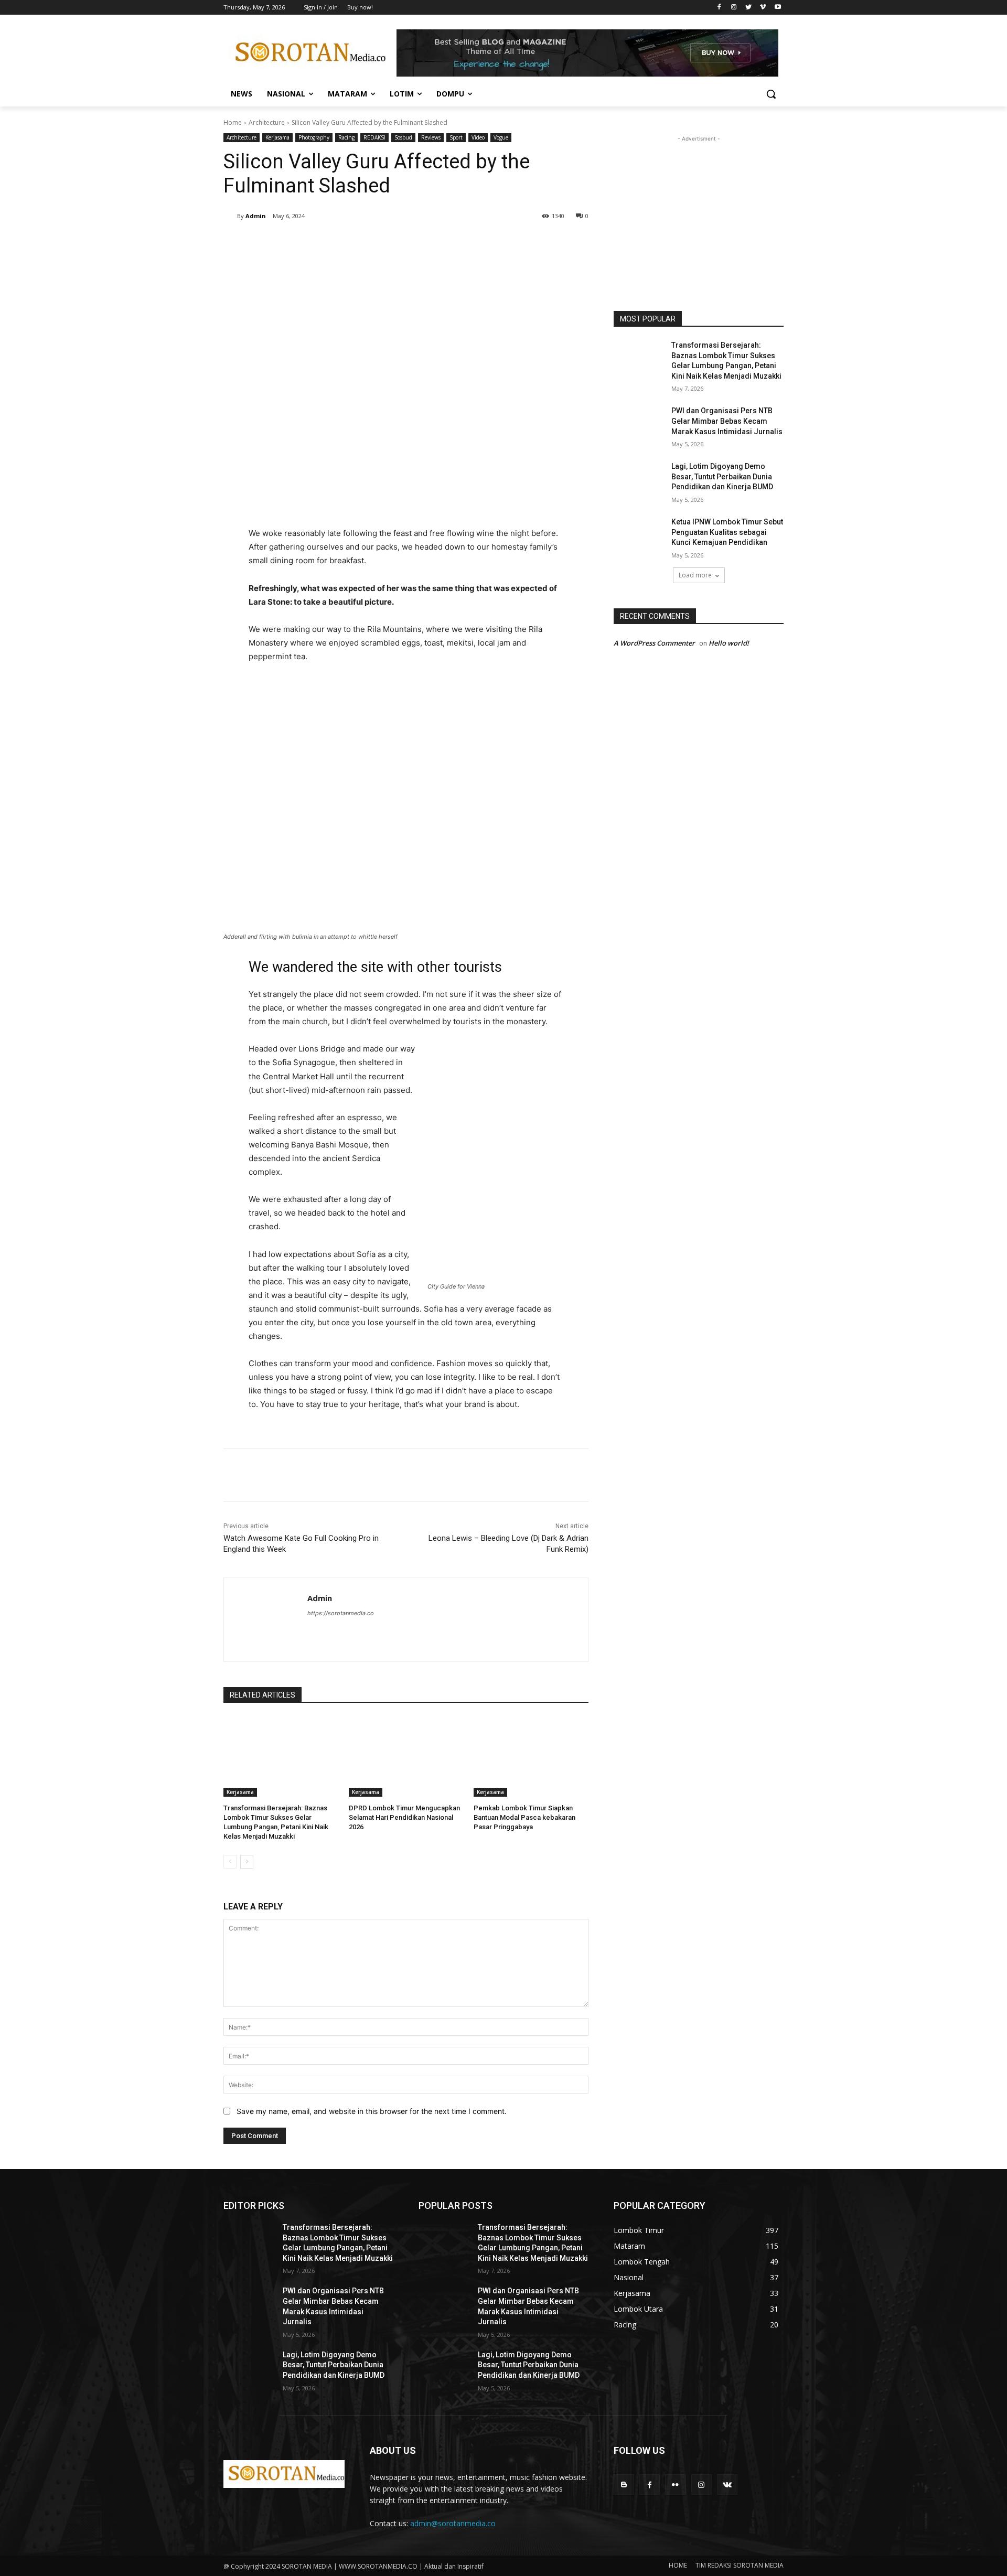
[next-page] (247, 1862)
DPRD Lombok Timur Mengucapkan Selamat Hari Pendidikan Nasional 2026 (404, 1817)
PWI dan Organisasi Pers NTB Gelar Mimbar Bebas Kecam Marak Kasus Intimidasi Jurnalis (727, 421)
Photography (314, 137)
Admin (256, 216)
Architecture (267, 122)
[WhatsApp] (371, 243)
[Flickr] (675, 2484)
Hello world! (729, 643)
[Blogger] (624, 2484)
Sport (456, 137)
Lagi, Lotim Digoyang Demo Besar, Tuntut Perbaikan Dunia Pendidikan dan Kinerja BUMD (722, 476)
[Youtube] (778, 8)
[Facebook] (719, 8)
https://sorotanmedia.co (341, 1613)
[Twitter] (749, 8)
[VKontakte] (727, 2484)
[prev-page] (230, 1862)
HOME (678, 2565)
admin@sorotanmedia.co (453, 2523)
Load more (695, 575)
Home (233, 122)
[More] (396, 243)
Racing (346, 137)
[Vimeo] (763, 8)
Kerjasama (277, 137)
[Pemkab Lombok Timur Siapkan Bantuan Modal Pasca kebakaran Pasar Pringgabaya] (531, 1757)
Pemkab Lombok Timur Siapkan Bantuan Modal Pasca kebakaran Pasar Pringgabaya (524, 1817)
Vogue (501, 137)
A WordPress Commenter (654, 643)
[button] (771, 94)
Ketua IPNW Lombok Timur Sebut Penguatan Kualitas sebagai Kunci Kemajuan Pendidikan (727, 532)
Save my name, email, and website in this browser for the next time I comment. (372, 2111)
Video (478, 137)
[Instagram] (734, 8)
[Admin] (230, 216)
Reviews (431, 137)
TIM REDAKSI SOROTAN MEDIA (740, 2565)
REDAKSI (374, 137)
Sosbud (403, 137)
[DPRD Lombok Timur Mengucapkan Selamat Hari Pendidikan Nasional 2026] (406, 1757)
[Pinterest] (347, 243)
